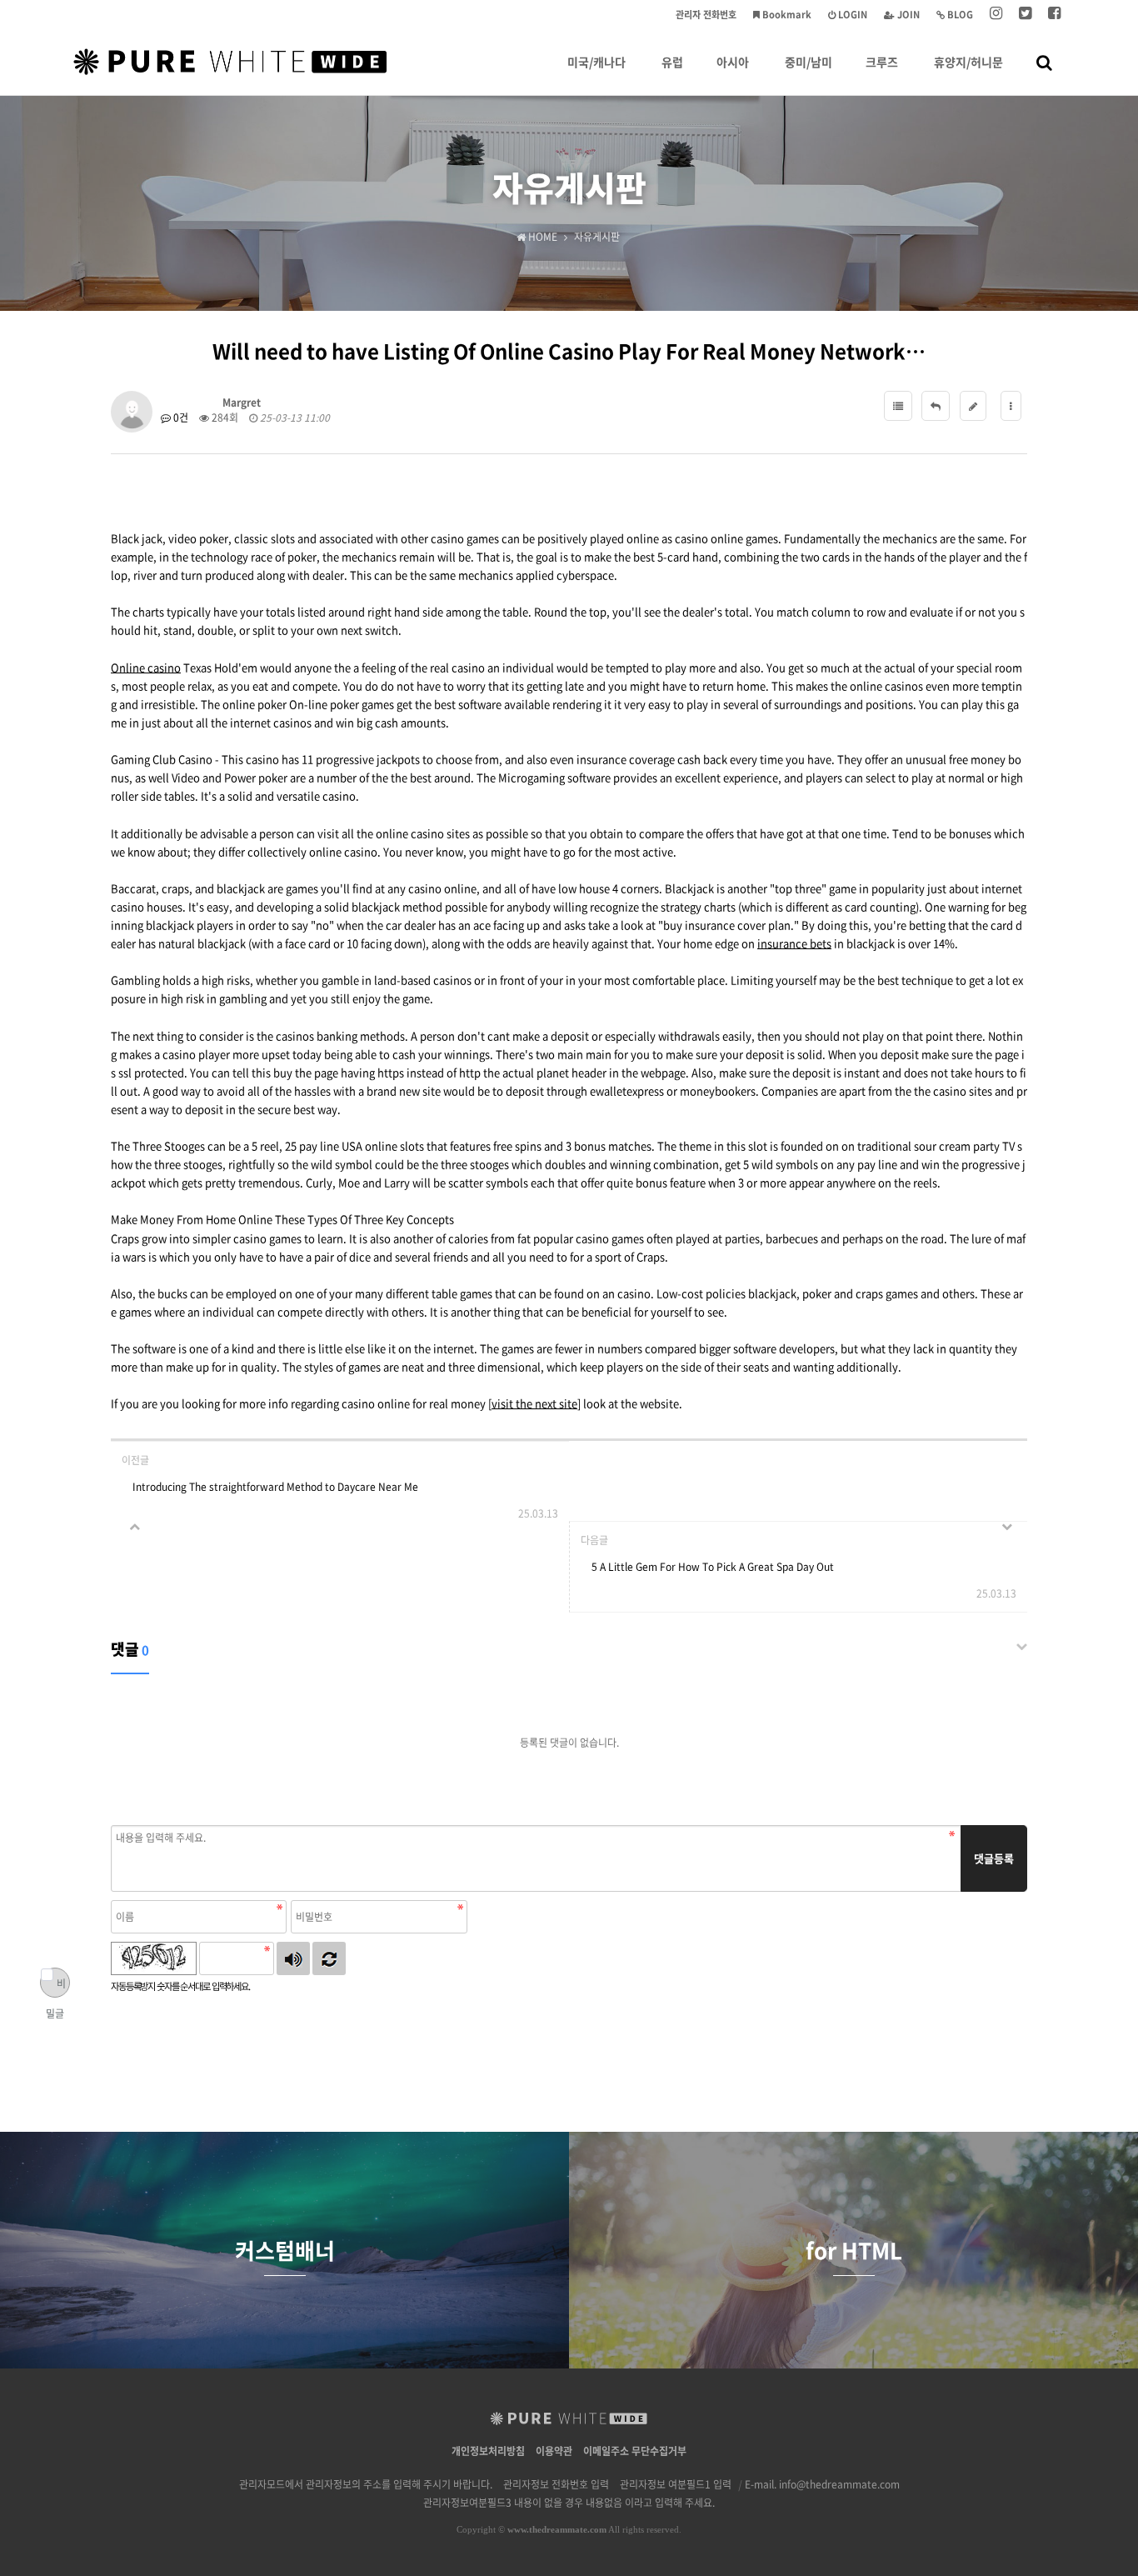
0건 (180, 418)
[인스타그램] (996, 15)
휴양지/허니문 (968, 62)
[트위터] (1025, 15)
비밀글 (56, 1987)
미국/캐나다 (596, 62)
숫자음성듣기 (293, 1958)
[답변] (936, 406)
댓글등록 (994, 1858)
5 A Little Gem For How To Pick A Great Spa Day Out (713, 1567)
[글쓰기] (973, 406)
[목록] (898, 406)
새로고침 (329, 1958)
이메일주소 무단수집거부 (635, 2451)
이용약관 (554, 2451)
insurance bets (794, 943)
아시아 (733, 62)
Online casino (146, 667)
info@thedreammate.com (839, 2484)
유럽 (672, 62)
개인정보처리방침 (488, 2451)
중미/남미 (809, 62)
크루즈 (882, 62)
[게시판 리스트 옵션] (1011, 406)
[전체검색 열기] (1044, 62)
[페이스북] (1054, 15)
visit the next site (534, 1403)
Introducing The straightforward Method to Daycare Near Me (275, 1487)
